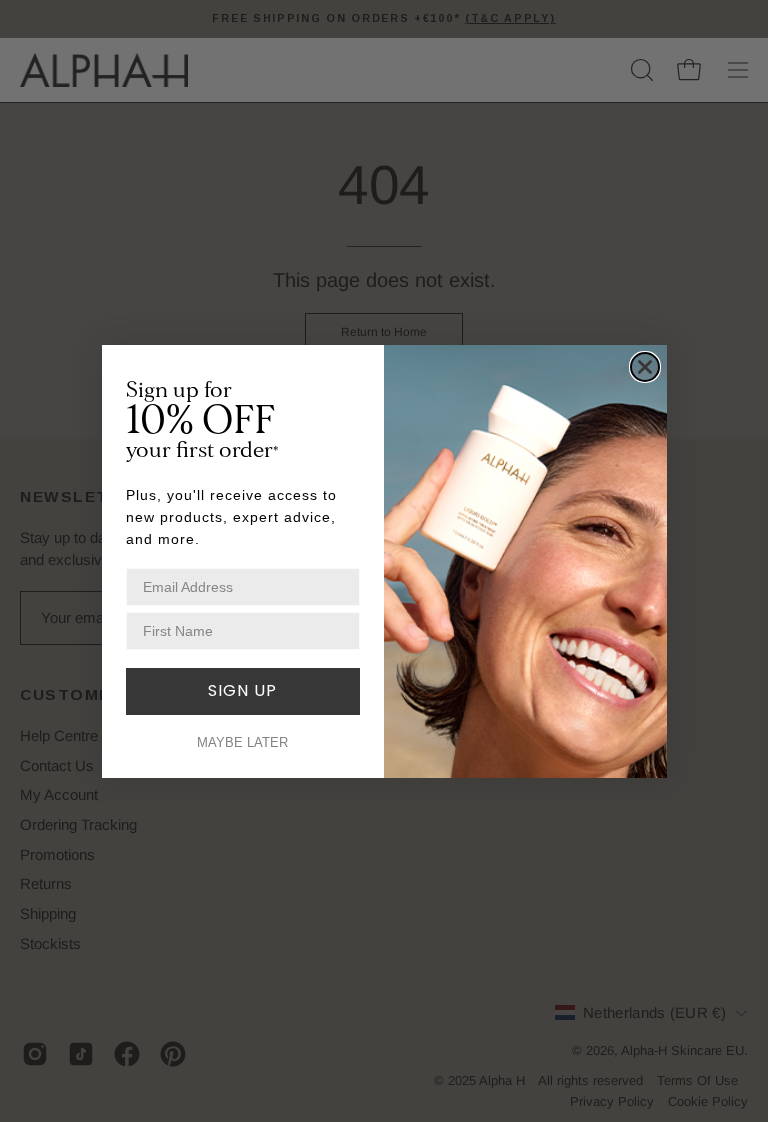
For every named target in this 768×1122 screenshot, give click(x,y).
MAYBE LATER (242, 742)
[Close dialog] (645, 367)
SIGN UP (242, 690)
